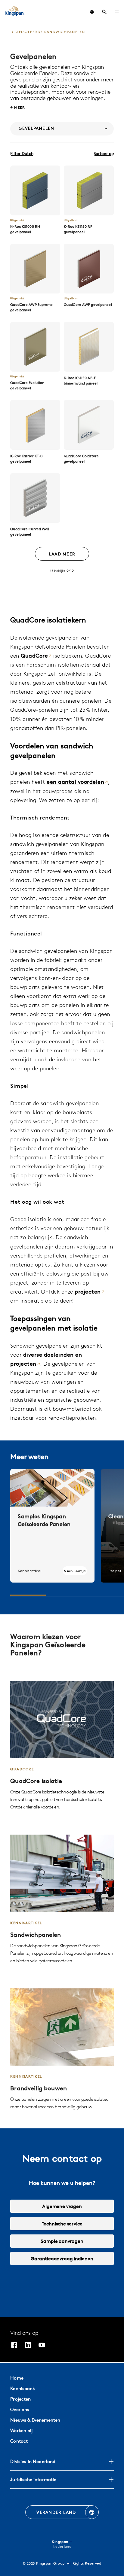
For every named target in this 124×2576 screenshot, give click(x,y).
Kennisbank (23, 2388)
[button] (117, 12)
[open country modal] (92, 12)
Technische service (62, 2224)
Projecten (20, 2399)
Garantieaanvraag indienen (62, 2258)
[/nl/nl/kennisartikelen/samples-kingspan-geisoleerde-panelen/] (52, 1526)
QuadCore (34, 656)
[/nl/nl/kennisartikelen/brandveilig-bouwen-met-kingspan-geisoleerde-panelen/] (62, 2050)
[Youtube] (42, 2346)
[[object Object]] (35, 190)
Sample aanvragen (62, 2241)
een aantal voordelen (75, 782)
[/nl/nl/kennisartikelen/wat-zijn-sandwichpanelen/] (62, 1899)
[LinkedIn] (28, 2346)
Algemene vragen (62, 2206)
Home (17, 2378)
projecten (88, 1292)
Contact (19, 2441)
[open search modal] (104, 12)
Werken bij (21, 2430)
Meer (20, 107)
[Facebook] (14, 2346)
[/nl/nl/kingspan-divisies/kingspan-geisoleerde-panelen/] (62, 1746)
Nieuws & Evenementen (35, 2420)
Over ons (20, 2409)
